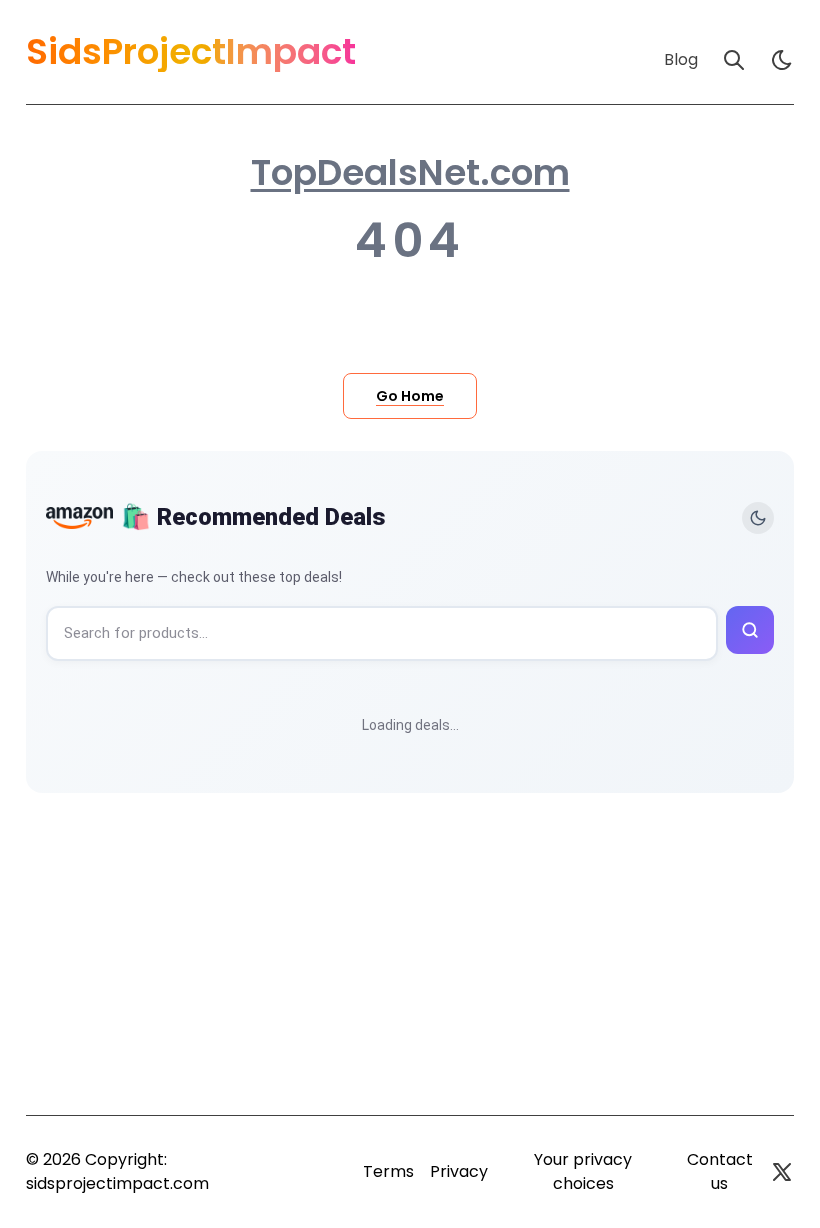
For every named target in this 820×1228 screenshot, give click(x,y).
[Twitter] (782, 1172)
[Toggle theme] (758, 518)
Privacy (459, 1171)
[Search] (734, 60)
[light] (782, 60)
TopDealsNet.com (410, 173)
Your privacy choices (583, 1171)
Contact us (720, 1171)
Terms (388, 1171)
